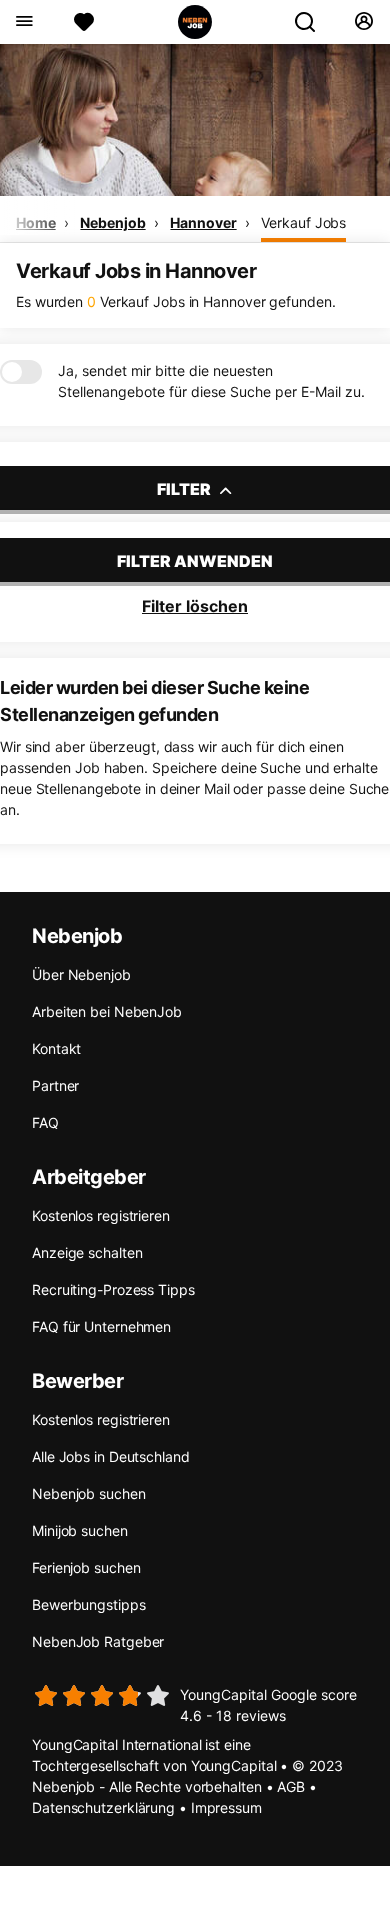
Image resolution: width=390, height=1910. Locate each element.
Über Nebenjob (81, 974)
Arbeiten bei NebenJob (107, 1011)
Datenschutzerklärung (103, 1807)
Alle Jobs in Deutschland (111, 1456)
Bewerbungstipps (89, 1604)
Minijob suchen (80, 1530)
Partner (55, 1085)
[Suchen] (313, 22)
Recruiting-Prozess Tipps (113, 1289)
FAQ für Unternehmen (101, 1326)
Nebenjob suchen (89, 1493)
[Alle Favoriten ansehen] (84, 22)
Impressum (226, 1807)
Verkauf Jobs (303, 222)
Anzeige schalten (87, 1252)
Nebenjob (112, 222)
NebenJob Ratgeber (98, 1641)
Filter (185, 489)
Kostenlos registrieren (101, 1215)
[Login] (363, 22)
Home (36, 222)
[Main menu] (23, 22)
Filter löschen (195, 606)
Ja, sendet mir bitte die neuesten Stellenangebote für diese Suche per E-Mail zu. (211, 381)
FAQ (45, 1122)
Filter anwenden (195, 561)
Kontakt (56, 1048)
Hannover (203, 222)
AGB (291, 1786)
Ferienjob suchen (86, 1567)
